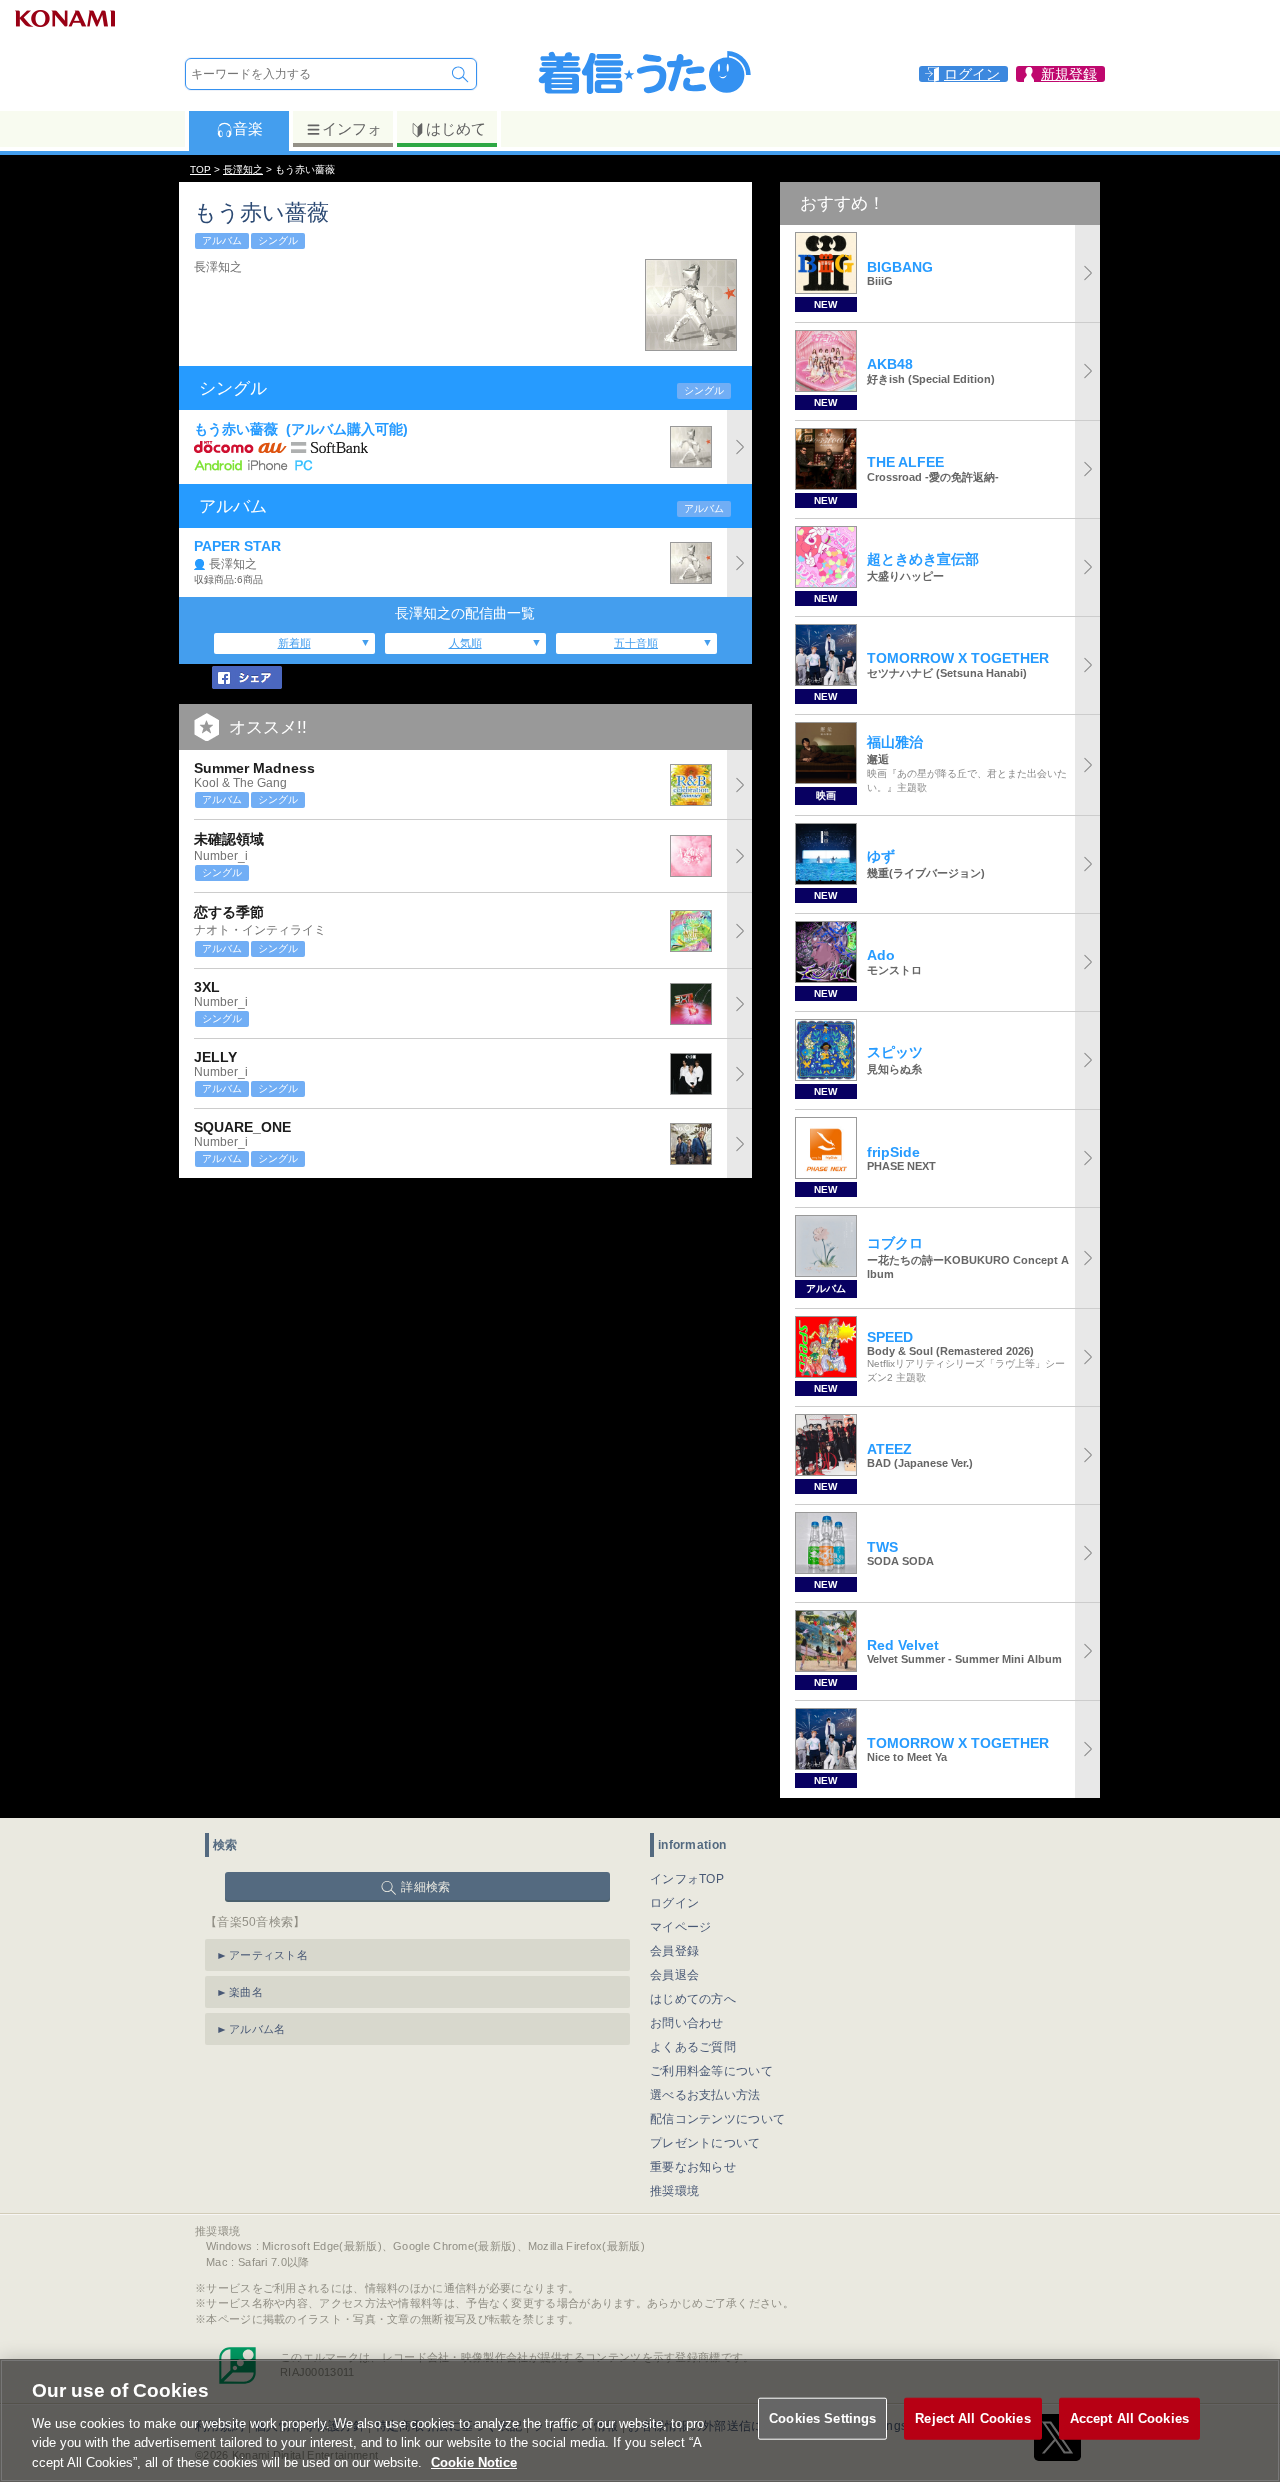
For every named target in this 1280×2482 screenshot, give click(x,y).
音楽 (248, 128)
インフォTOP (687, 1879)
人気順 (465, 643)
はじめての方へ (693, 1999)
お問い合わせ (687, 2023)
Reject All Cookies (972, 2418)
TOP (200, 169)
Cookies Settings (822, 2418)
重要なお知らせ (693, 2167)
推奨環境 (674, 2191)
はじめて (456, 128)
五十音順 (636, 643)
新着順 (294, 643)
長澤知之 (243, 169)
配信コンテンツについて (717, 2119)
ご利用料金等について (711, 2071)
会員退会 (674, 1975)
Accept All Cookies (1129, 2418)
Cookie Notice (474, 2461)
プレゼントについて (705, 2143)
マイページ (681, 1927)
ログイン (674, 1903)
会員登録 (674, 1951)
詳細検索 (425, 1887)
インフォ (352, 128)
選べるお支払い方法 (705, 2095)
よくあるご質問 (693, 2047)
